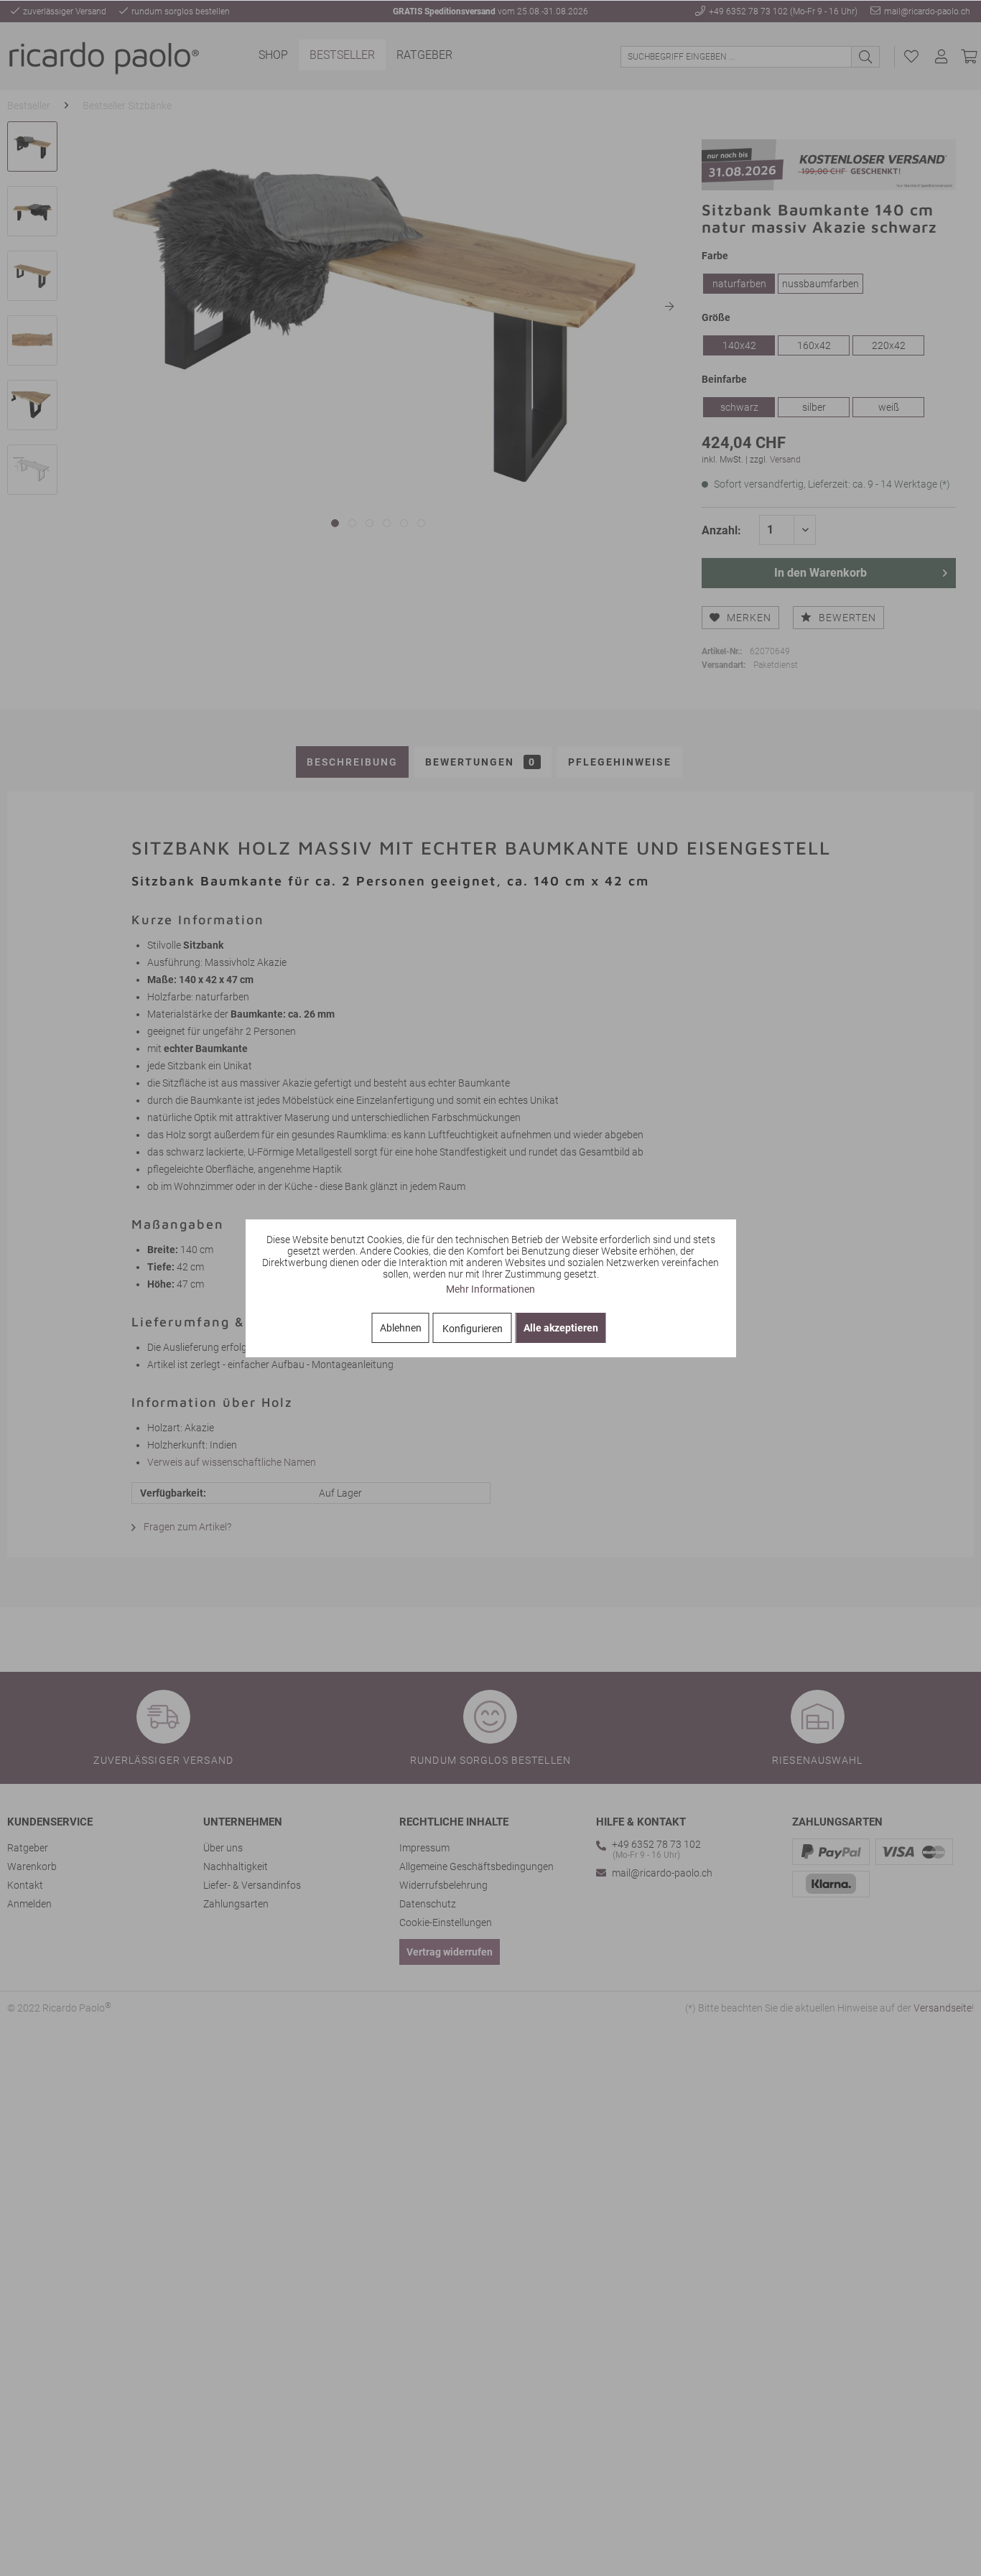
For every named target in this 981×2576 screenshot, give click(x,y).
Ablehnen (401, 1328)
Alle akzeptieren (561, 1328)
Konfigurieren (473, 1329)
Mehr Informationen (490, 1289)
